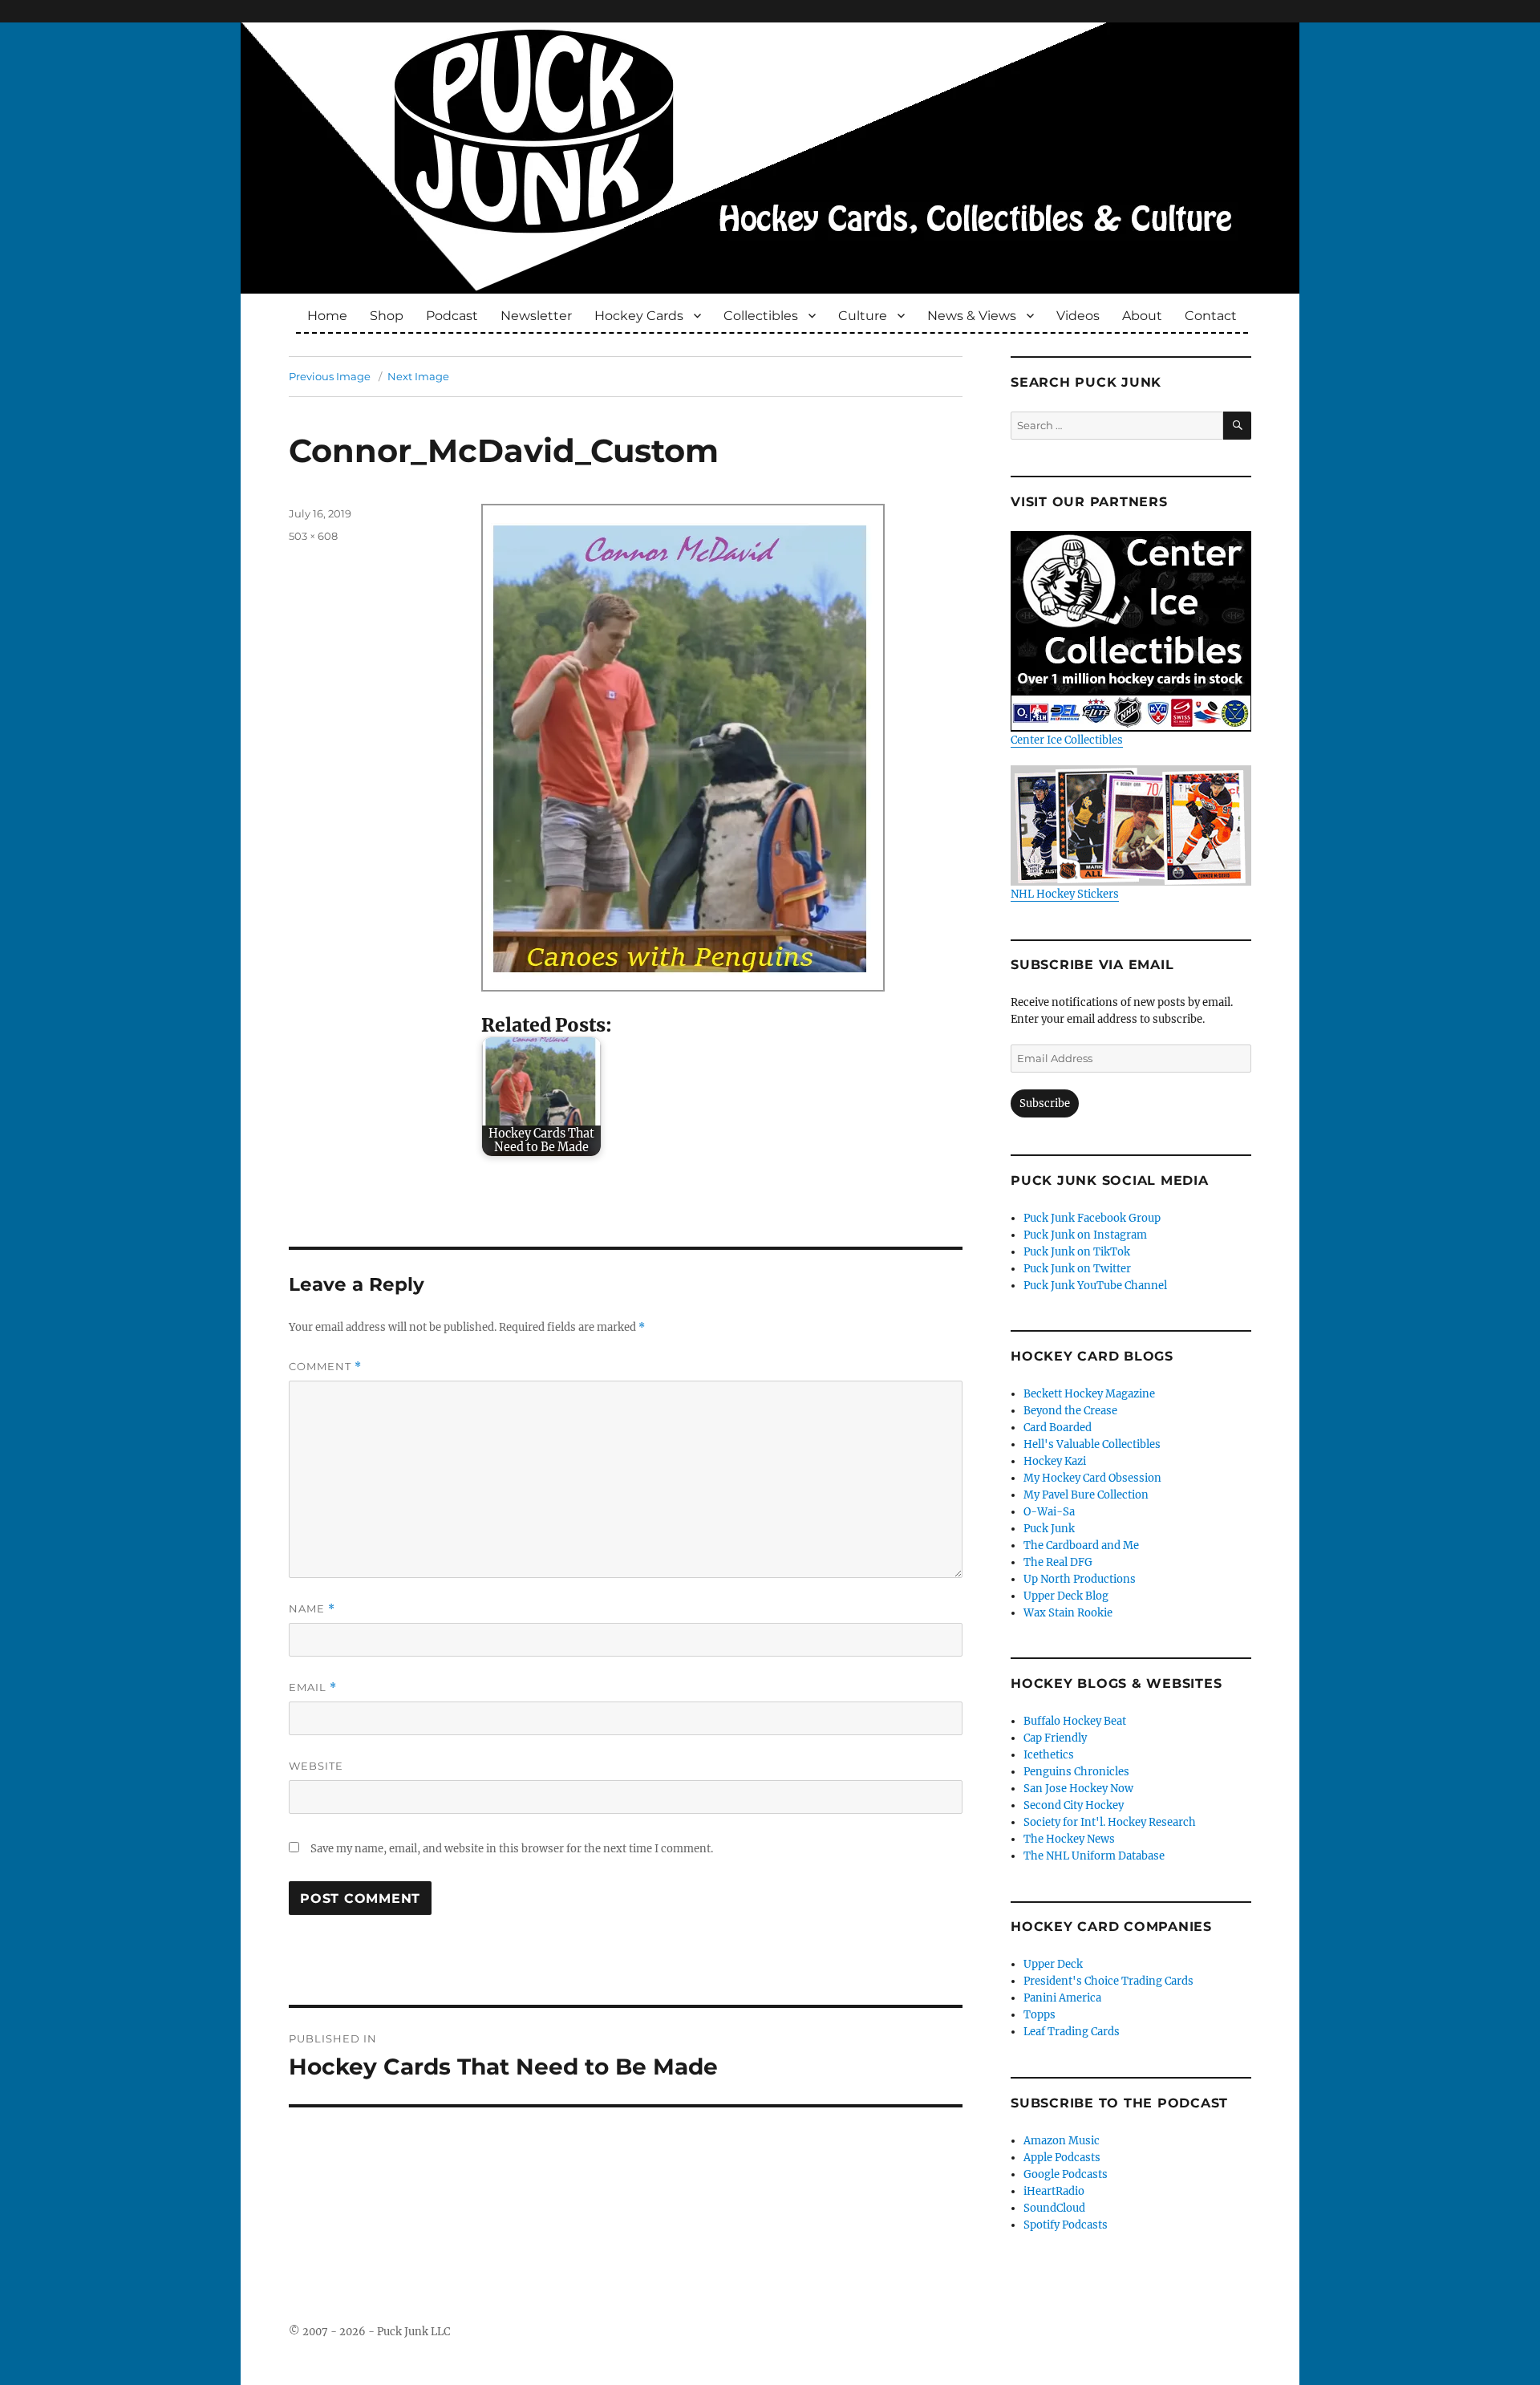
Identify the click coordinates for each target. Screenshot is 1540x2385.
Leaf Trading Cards (1072, 2032)
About (1142, 316)
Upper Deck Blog (1066, 1596)
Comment (325, 1367)
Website (316, 1766)
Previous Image (330, 376)
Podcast (452, 316)
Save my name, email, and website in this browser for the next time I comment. (512, 1849)
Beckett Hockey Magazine (1089, 1394)
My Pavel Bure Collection (1086, 1495)
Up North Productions (1080, 1579)
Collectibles (761, 316)
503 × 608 (313, 536)
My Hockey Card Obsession (1092, 1478)
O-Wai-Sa (1049, 1512)
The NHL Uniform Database (1094, 1856)
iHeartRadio (1054, 2191)
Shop (387, 316)
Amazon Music (1062, 2141)
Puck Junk (1049, 1529)
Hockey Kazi (1055, 1461)
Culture (863, 316)
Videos (1078, 316)
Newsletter (536, 316)
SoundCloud (1054, 2208)
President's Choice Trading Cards (1108, 1981)
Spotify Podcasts (1066, 2225)
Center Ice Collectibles (1067, 740)
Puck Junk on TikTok (1077, 1252)
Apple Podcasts (1062, 2158)
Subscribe (1045, 1103)
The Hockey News (1069, 1839)
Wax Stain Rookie (1068, 1613)
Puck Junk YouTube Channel (1095, 1286)
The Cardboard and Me (1081, 1545)
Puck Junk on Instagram (1085, 1235)
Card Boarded (1058, 1428)
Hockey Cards (639, 316)
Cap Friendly (1055, 1738)
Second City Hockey (1074, 1805)
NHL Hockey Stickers (1065, 894)
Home (327, 316)
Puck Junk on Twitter (1077, 1269)
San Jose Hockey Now (1078, 1789)
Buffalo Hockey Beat (1075, 1721)
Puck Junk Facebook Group (1092, 1218)
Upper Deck (1053, 1964)
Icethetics (1049, 1755)
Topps (1039, 2015)
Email (313, 1687)
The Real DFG (1058, 1562)
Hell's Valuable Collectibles (1092, 1444)
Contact (1211, 316)
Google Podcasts (1066, 2174)
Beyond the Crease (1070, 1411)
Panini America (1062, 1998)
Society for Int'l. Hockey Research (1110, 1822)
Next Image (418, 376)
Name (312, 1609)
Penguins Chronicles (1076, 1772)
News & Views (972, 316)
